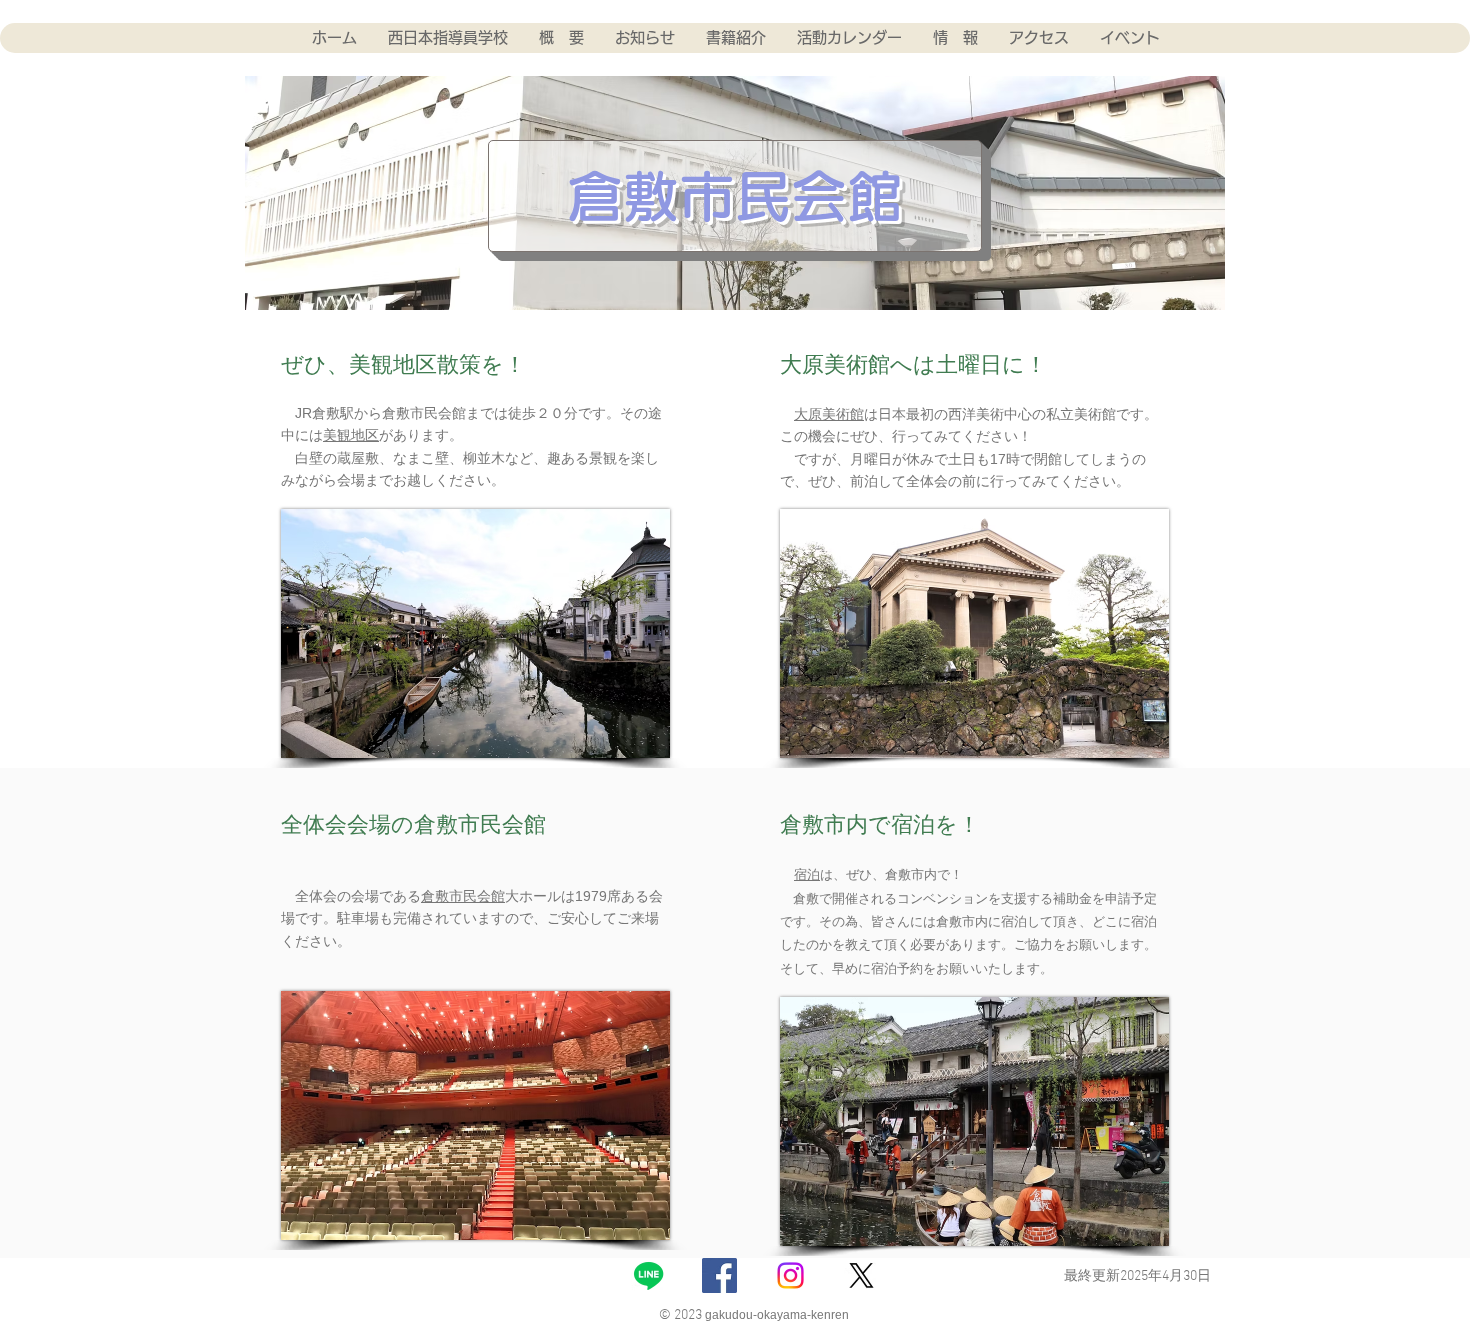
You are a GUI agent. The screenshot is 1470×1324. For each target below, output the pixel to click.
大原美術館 (829, 414)
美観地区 (351, 435)
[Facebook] (719, 1275)
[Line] (648, 1275)
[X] (861, 1275)
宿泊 (807, 874)
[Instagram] (790, 1275)
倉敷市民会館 (463, 896)
